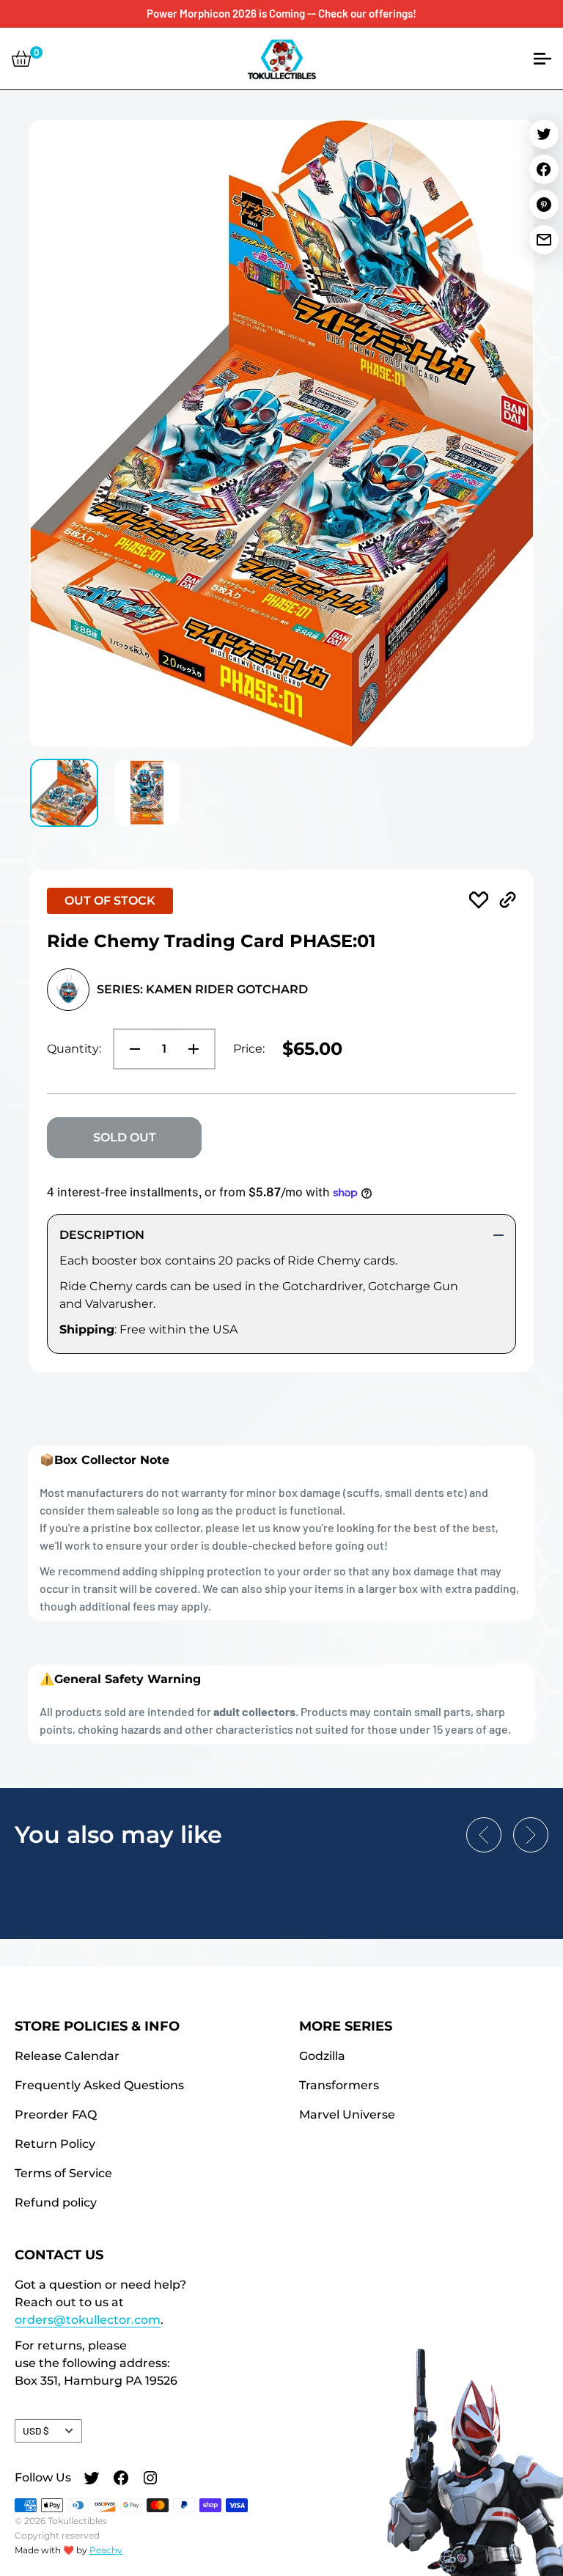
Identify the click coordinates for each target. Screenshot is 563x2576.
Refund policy (56, 2203)
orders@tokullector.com (88, 2320)
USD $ (36, 2430)
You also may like (118, 1835)
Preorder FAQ (56, 2115)
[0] (21, 59)
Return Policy (55, 2144)
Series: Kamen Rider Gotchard (202, 989)
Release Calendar (67, 2056)
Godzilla (322, 2056)
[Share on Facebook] (544, 169)
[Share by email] (544, 240)
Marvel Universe (347, 2115)
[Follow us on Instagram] (150, 2480)
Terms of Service (63, 2173)
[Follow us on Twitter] (92, 2480)
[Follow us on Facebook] (121, 2480)
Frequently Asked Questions (99, 2085)
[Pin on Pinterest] (544, 205)
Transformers (339, 2085)
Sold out (125, 1137)
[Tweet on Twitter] (544, 134)
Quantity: (74, 1049)
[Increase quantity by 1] (198, 1049)
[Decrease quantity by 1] (130, 1049)
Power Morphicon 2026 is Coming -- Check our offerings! (281, 13)
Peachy (106, 2550)
